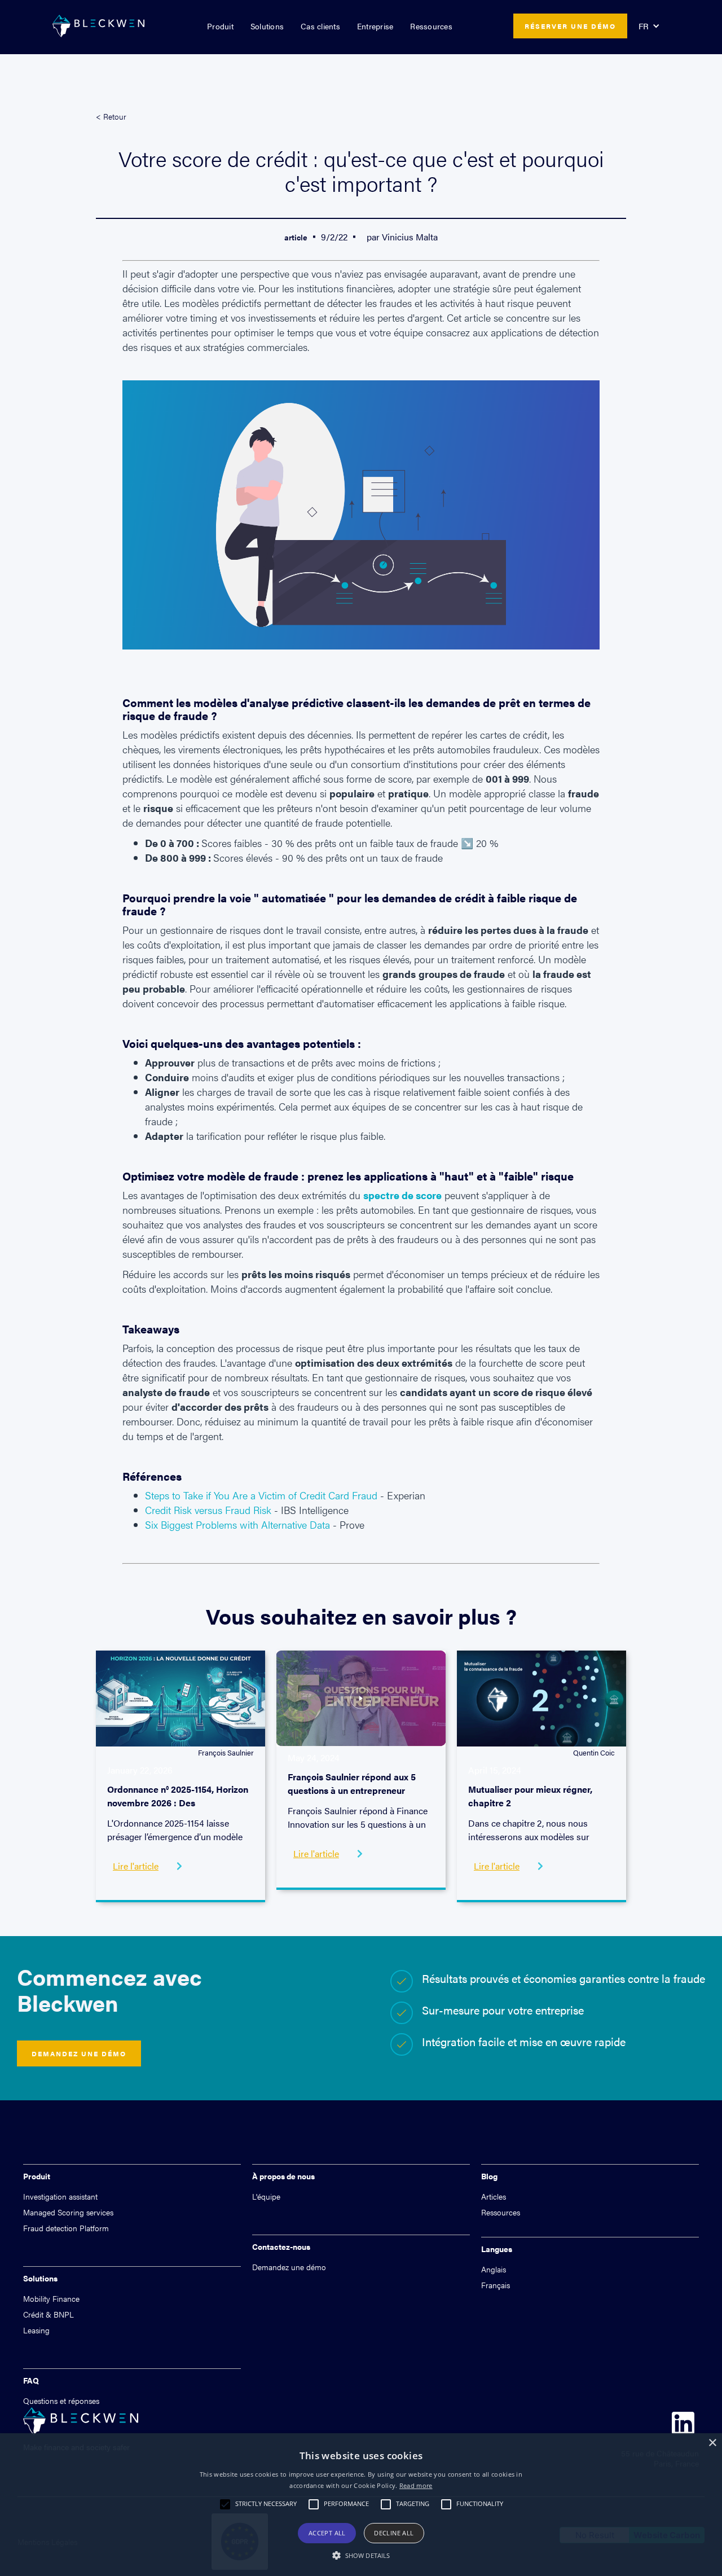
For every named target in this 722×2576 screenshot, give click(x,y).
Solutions (267, 26)
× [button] (712, 2443)
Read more (416, 2485)
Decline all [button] (394, 2533)
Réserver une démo (570, 26)
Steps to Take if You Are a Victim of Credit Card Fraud (261, 1495)
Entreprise (375, 26)
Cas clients (320, 26)
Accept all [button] (327, 2533)
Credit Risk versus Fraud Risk (208, 1510)
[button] (220, 26)
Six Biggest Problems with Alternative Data (237, 1524)
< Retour (111, 116)
